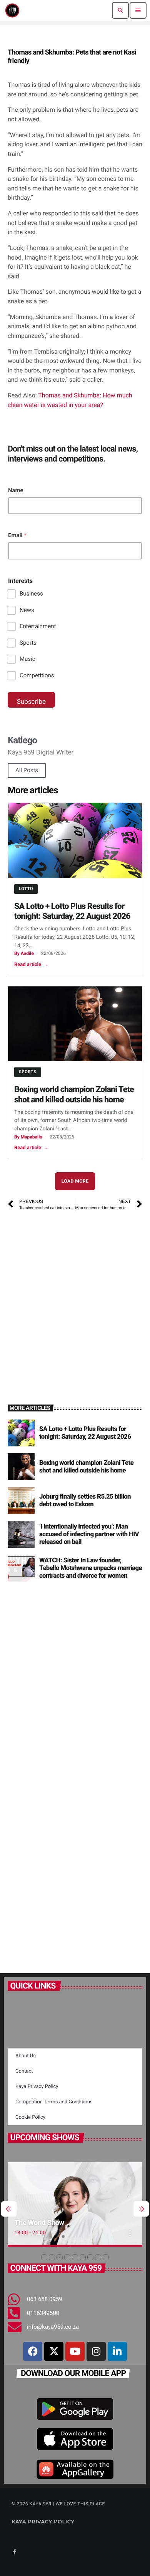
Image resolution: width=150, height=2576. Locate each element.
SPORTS (28, 1072)
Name (16, 490)
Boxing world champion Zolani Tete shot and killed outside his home (74, 1095)
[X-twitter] (54, 2351)
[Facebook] (33, 2351)
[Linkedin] (117, 2351)
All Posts (27, 770)
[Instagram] (96, 2351)
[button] (44, 2257)
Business (31, 594)
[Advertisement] (75, 1298)
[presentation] (9, 2209)
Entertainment (38, 626)
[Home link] (12, 10)
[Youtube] (75, 2351)
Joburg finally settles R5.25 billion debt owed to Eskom (85, 1501)
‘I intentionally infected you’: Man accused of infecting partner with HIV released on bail (89, 1535)
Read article (31, 965)
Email (17, 535)
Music (27, 659)
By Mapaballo (28, 1137)
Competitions (37, 675)
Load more (75, 1181)
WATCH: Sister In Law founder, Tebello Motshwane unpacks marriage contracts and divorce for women (91, 1568)
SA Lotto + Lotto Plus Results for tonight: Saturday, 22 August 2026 (72, 912)
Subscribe (31, 702)
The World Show (39, 2223)
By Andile (24, 953)
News (27, 610)
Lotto (26, 889)
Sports (28, 643)
